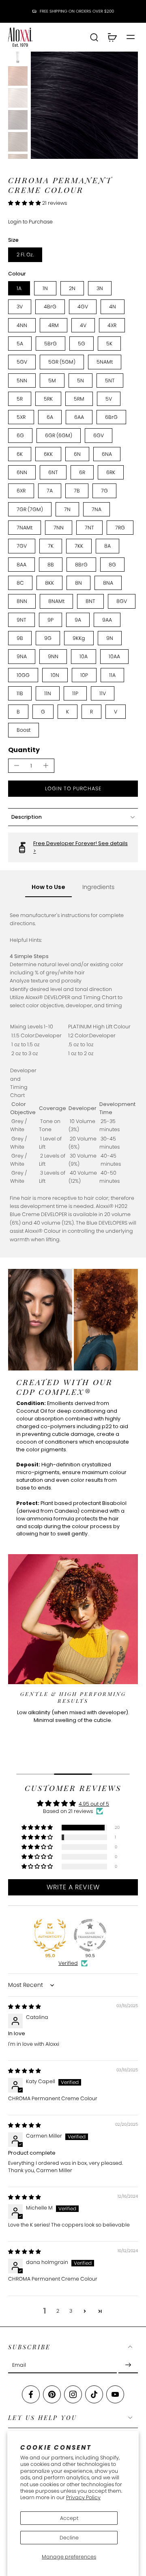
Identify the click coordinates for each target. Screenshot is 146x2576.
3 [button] (71, 2311)
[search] (94, 37)
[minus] (17, 765)
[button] (25, 203)
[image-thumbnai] (18, 54)
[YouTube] (115, 2394)
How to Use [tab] (48, 887)
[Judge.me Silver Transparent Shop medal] (90, 1935)
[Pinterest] (52, 2394)
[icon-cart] (112, 37)
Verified (68, 1963)
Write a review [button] (73, 1887)
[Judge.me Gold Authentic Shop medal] (50, 1935)
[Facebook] (31, 2394)
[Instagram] (73, 2394)
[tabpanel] (73, 1077)
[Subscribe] (128, 2365)
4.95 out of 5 (94, 1804)
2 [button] (58, 2311)
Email (19, 2365)
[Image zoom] (84, 105)
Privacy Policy (83, 2497)
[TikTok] (94, 2394)
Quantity (24, 750)
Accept (69, 2518)
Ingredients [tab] (98, 887)
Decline (69, 2538)
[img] (25, 2007)
